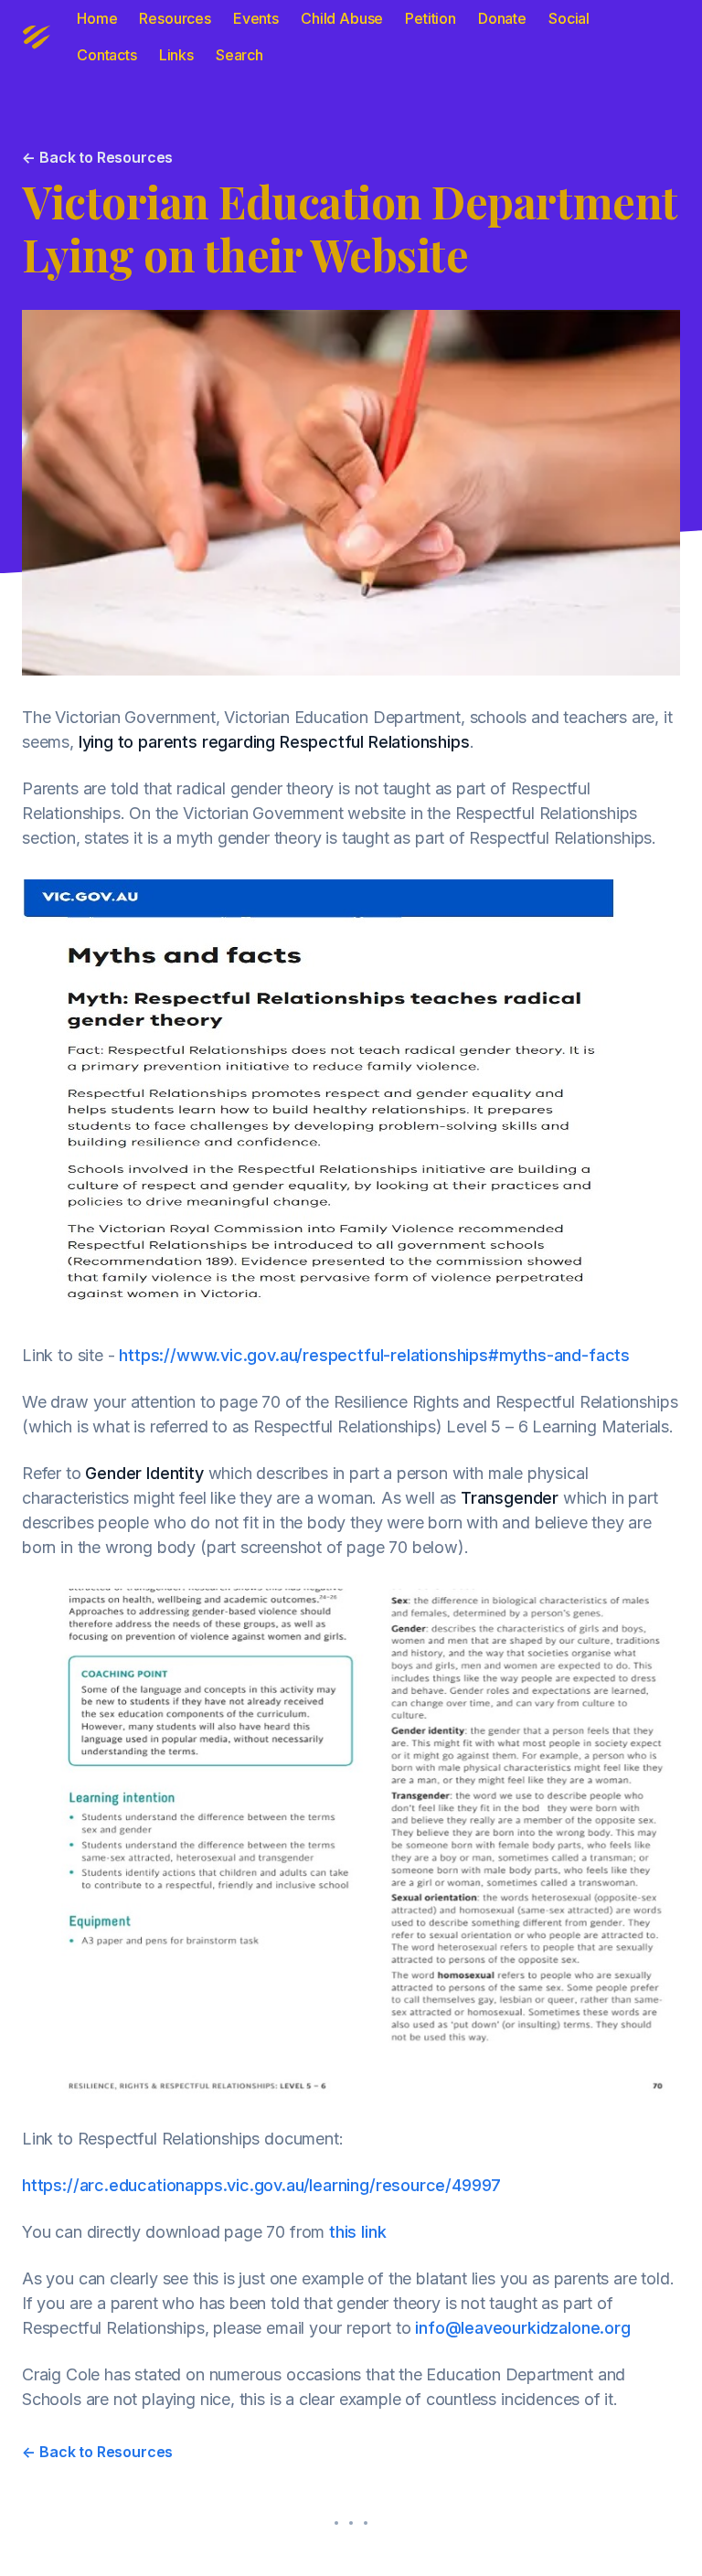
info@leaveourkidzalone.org (522, 2328)
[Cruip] (37, 37)
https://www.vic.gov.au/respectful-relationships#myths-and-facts (374, 1355)
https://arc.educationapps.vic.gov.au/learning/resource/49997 (261, 2185)
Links (176, 55)
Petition (431, 18)
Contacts (107, 55)
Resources (175, 18)
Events (256, 18)
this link (357, 2232)
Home (97, 18)
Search (239, 55)
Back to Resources (97, 157)
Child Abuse (342, 18)
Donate (502, 18)
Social (569, 18)
